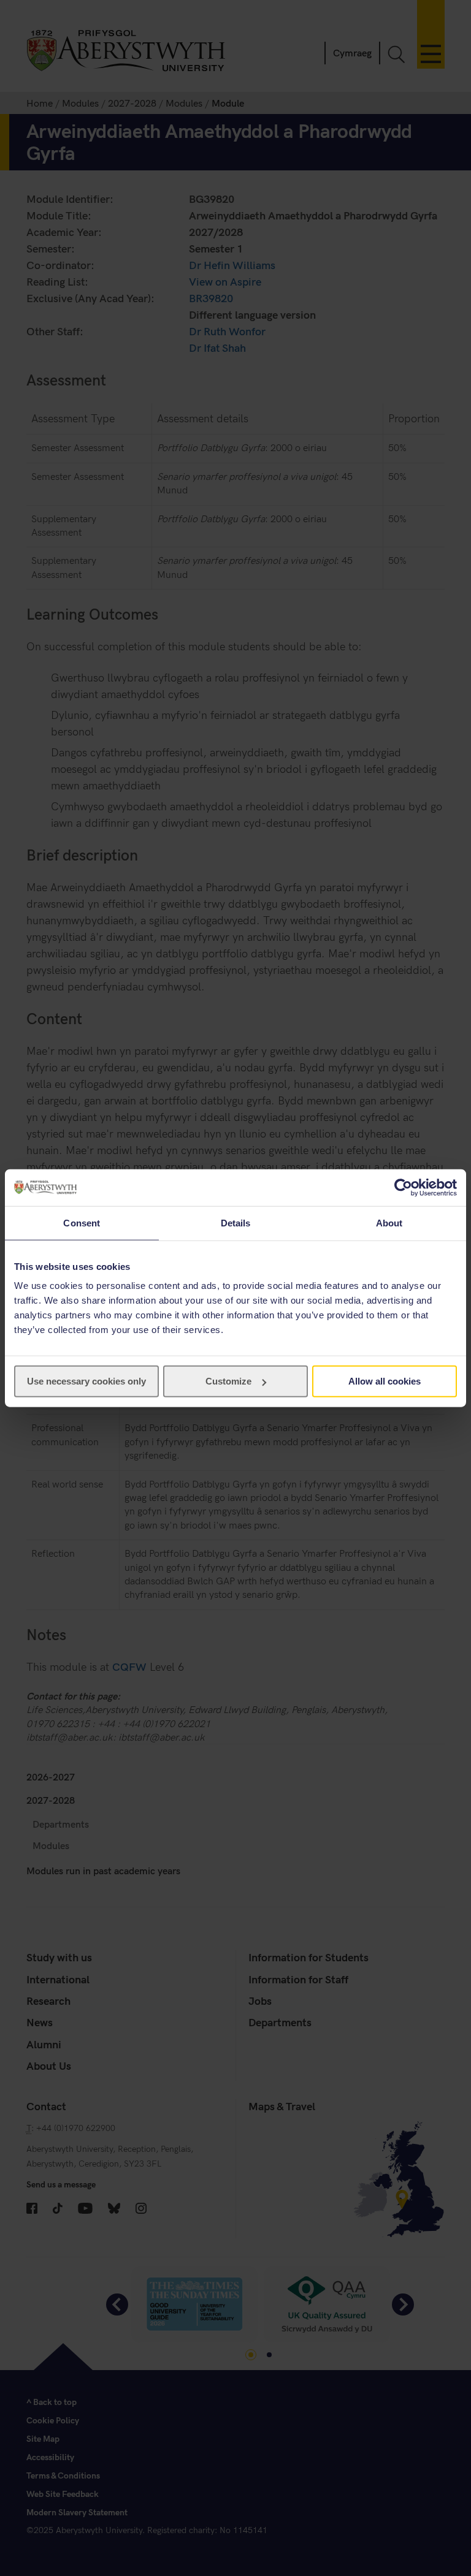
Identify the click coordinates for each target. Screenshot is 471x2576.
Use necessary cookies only (86, 1381)
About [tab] (389, 1222)
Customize (228, 1381)
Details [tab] (236, 1222)
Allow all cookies (385, 1381)
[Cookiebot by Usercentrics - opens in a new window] (403, 1187)
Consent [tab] (82, 1222)
